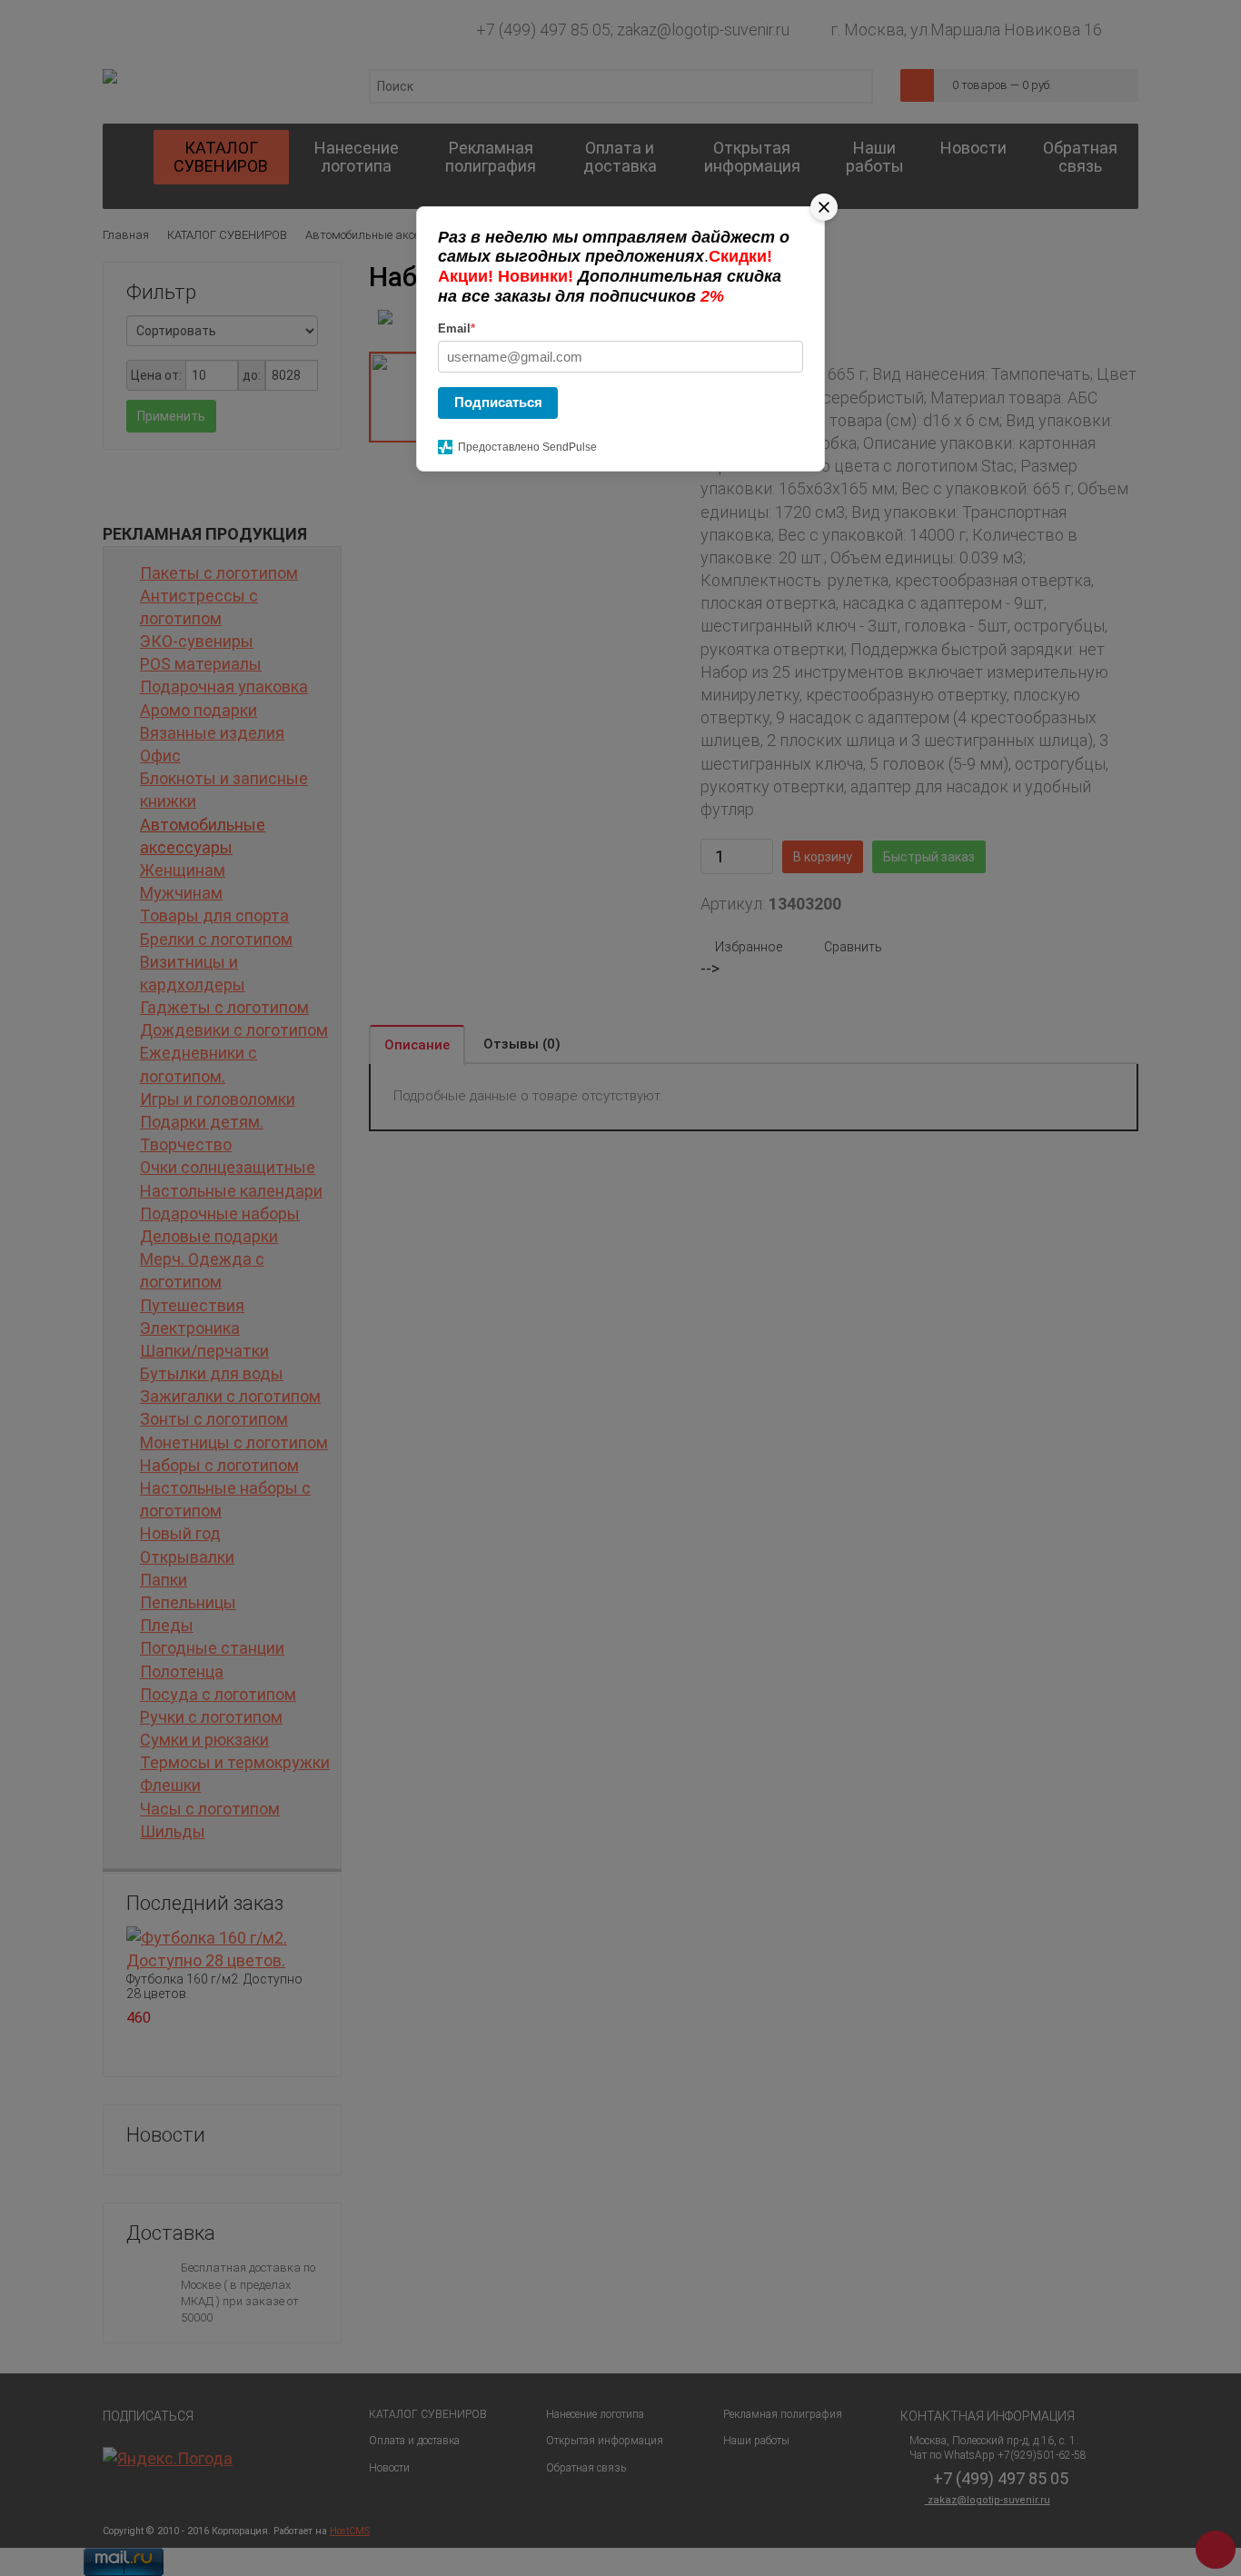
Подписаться (498, 402)
